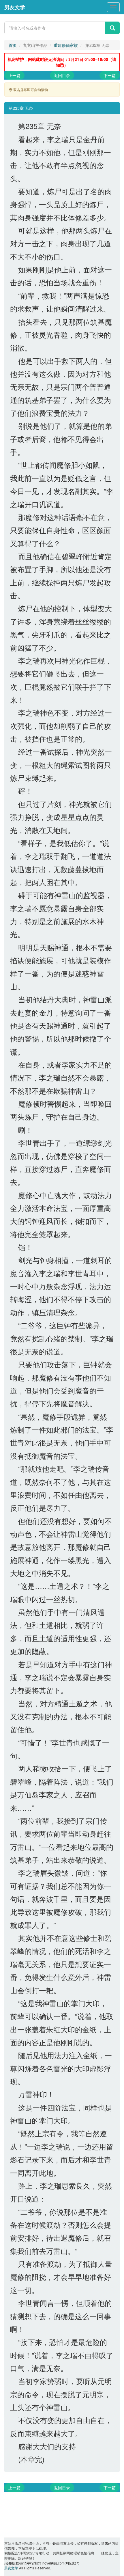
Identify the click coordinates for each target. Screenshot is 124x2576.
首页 (13, 45)
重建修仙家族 (66, 45)
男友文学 (15, 7)
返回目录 (62, 75)
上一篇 (14, 75)
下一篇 (110, 75)
